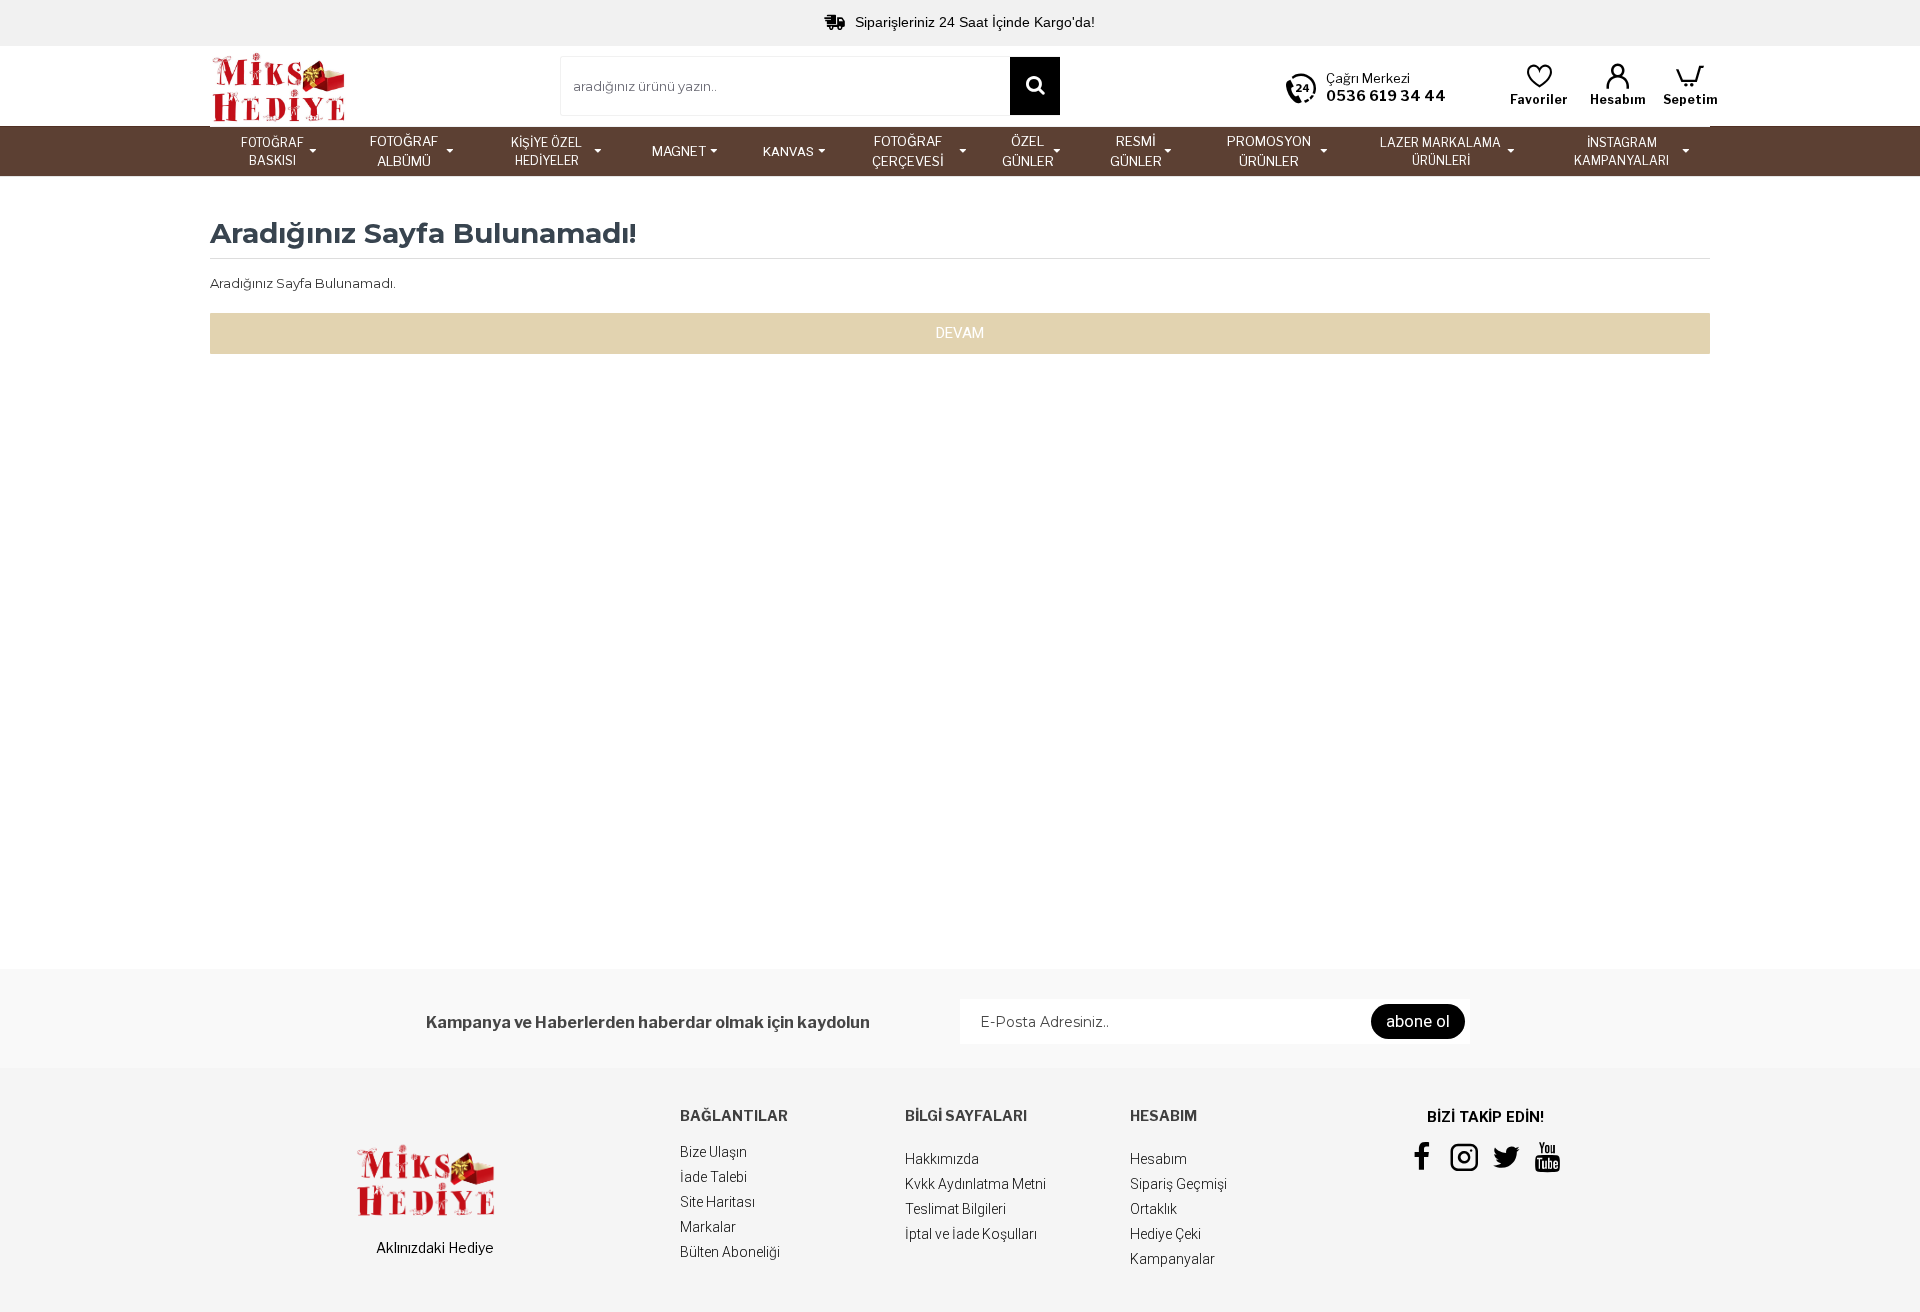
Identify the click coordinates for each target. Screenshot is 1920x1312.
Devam (960, 333)
